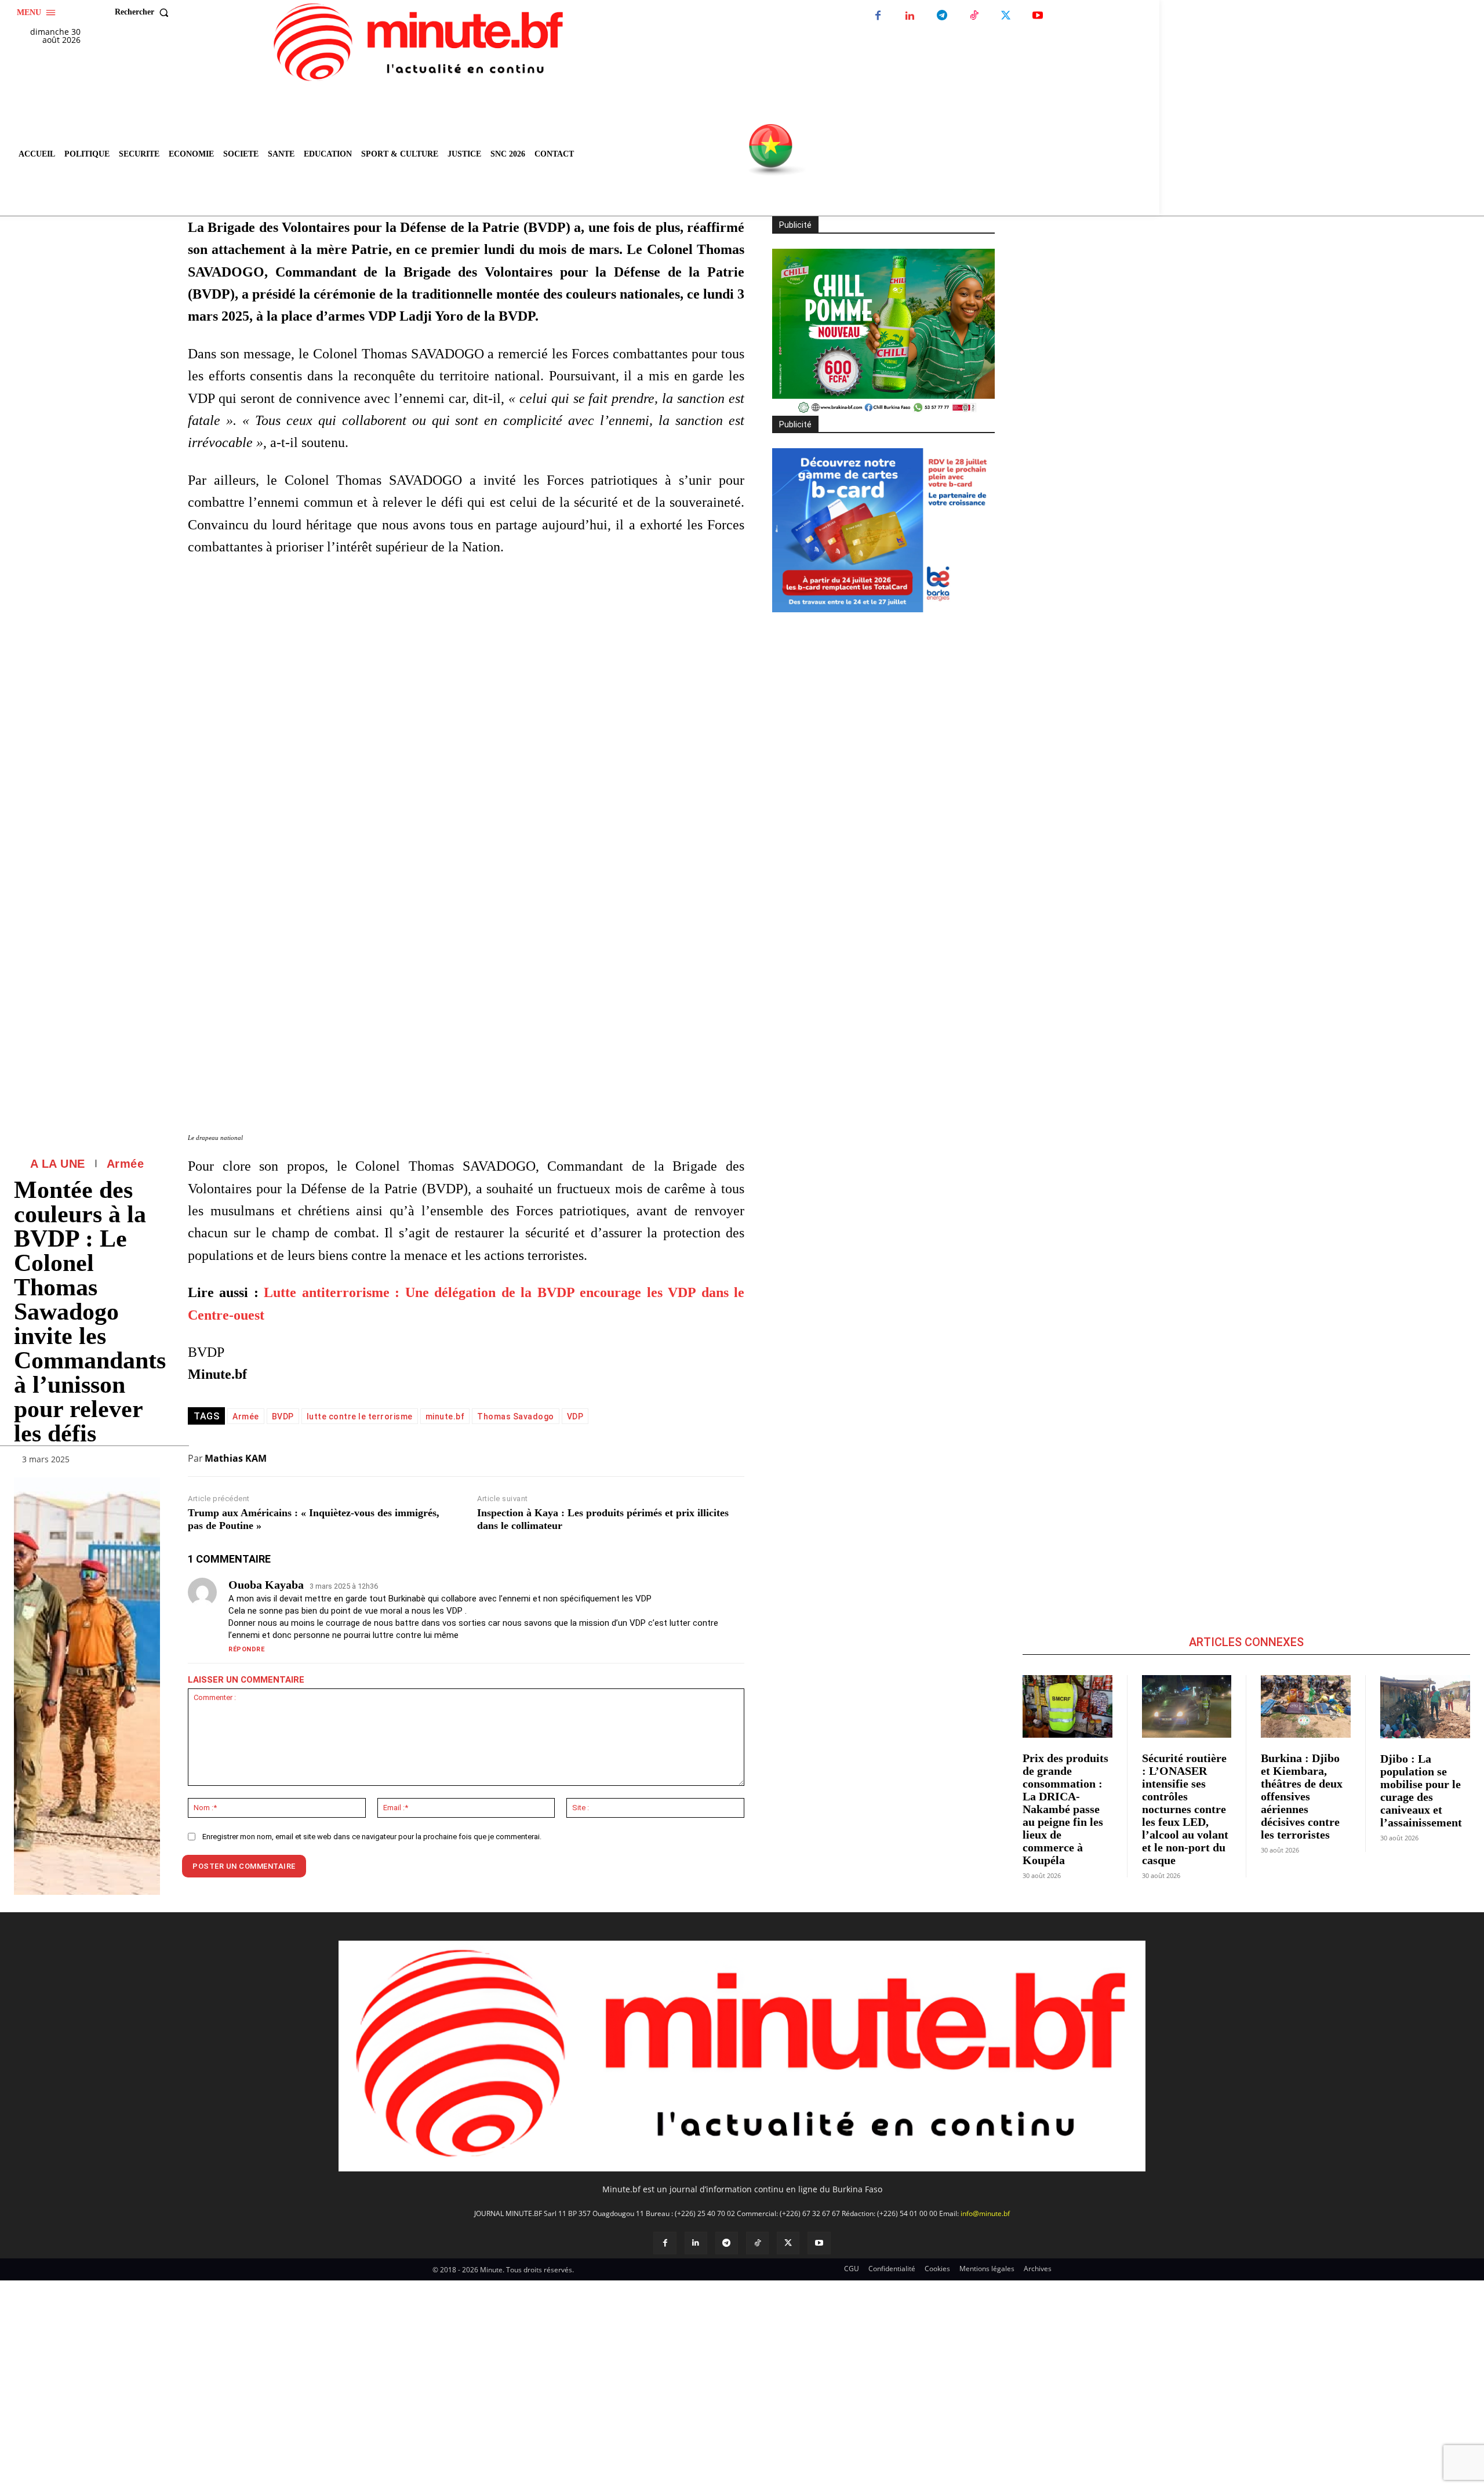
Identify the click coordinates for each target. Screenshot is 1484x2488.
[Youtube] (1037, 16)
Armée (126, 1164)
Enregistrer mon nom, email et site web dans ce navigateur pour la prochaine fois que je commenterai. (372, 1837)
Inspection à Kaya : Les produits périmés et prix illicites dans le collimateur (603, 1519)
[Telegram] (942, 16)
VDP (575, 1416)
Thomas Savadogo (516, 1416)
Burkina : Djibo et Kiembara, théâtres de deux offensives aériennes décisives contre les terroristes (1302, 1796)
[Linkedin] (910, 16)
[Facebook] (878, 16)
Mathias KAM (236, 1458)
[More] (148, 1462)
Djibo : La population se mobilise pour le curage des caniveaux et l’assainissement (1421, 1790)
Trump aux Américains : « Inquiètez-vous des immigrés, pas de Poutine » (314, 1519)
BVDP (283, 1416)
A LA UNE (58, 1164)
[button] (144, 12)
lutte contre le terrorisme (360, 1416)
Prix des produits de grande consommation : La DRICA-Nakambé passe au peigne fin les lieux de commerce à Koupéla (1065, 1809)
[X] (1005, 16)
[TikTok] (974, 16)
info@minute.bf (985, 2213)
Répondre (246, 1649)
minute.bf (445, 1416)
